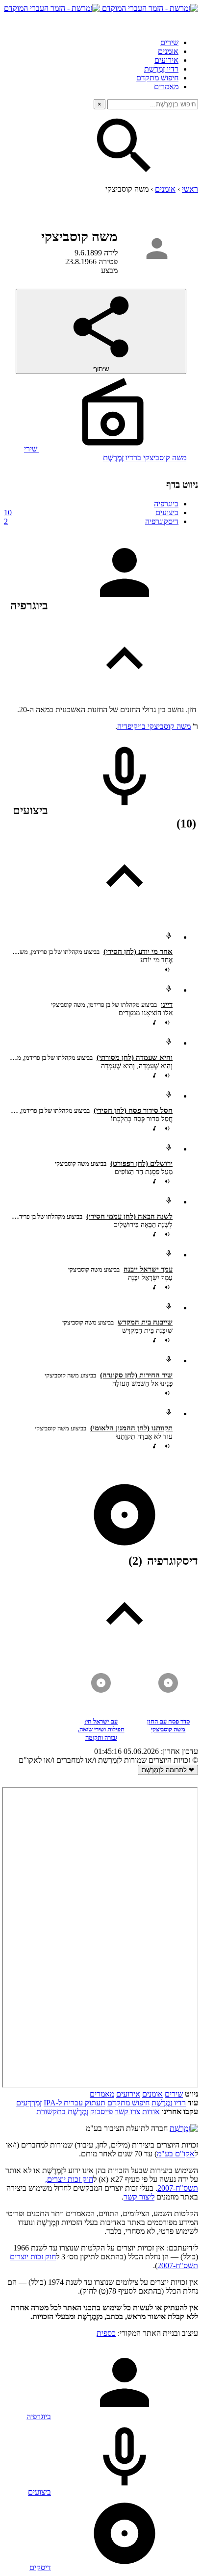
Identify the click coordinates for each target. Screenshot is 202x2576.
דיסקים (40, 2567)
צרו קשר (127, 2112)
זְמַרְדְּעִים (29, 2103)
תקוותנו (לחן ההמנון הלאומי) (131, 1428)
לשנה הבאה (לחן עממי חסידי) (129, 1216)
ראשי (190, 189)
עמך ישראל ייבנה (148, 1269)
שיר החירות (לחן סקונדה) (136, 1375)
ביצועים (91, 513)
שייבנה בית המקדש (145, 1322)
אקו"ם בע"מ (176, 2154)
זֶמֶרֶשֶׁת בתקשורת (62, 2112)
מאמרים (166, 87)
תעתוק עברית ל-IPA (75, 2103)
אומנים (168, 51)
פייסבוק (101, 2112)
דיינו (167, 1004)
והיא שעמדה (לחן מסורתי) (135, 1057)
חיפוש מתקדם (157, 78)
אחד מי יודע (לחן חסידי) (138, 951)
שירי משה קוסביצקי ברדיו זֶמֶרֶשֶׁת (105, 453)
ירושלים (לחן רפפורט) (141, 1163)
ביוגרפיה (166, 504)
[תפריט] (189, 22)
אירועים (166, 60)
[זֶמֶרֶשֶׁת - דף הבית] (184, 2128)
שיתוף (101, 369)
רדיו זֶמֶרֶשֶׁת (169, 2103)
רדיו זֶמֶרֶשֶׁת (161, 69)
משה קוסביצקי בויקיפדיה (154, 726)
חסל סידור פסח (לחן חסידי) (133, 1110)
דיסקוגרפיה (91, 521)
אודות (151, 2112)
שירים (169, 42)
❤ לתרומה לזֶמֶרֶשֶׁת (168, 1770)
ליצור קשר (139, 2197)
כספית (106, 2333)
